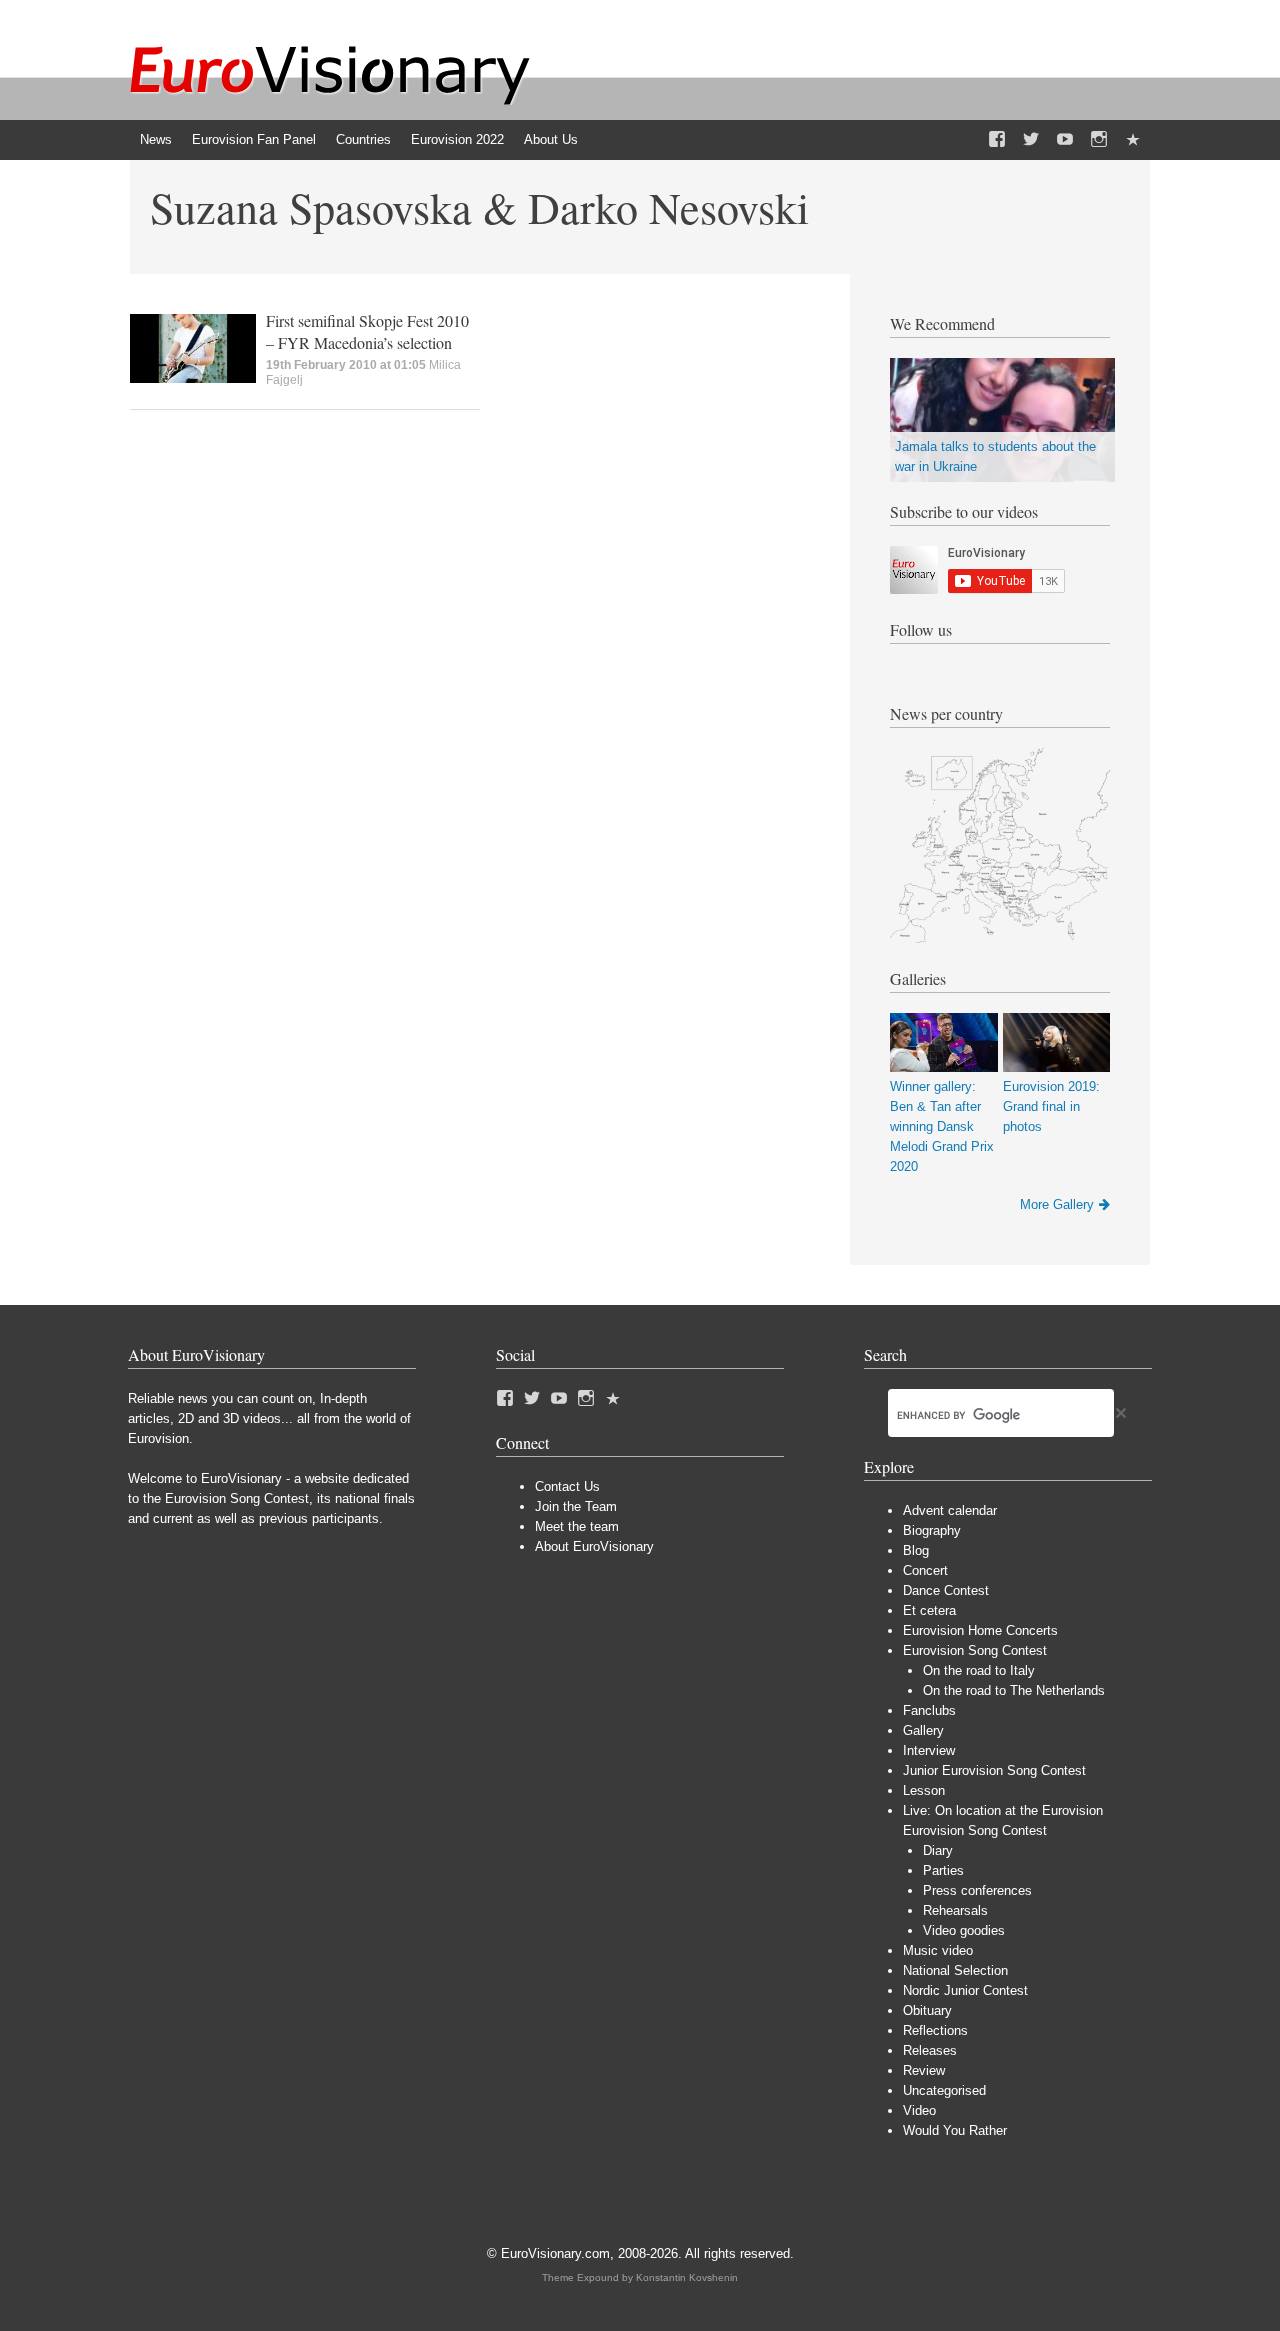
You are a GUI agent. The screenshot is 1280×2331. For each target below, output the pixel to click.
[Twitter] (1031, 140)
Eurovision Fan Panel (254, 139)
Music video (938, 1950)
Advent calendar (950, 1510)
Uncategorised (944, 2090)
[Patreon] (1133, 140)
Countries (363, 139)
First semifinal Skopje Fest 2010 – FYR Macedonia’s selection (367, 331)
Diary (938, 1850)
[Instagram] (1099, 140)
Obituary (927, 2010)
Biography (932, 1530)
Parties (943, 1870)
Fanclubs (929, 1710)
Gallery (923, 1730)
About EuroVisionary (594, 1546)
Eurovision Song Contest (975, 1650)
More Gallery (1057, 1204)
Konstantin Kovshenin (687, 2277)
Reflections (935, 2030)
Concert (925, 1570)
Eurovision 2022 (457, 139)
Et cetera (929, 1610)
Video (919, 2110)
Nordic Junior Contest (965, 1990)
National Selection (955, 1970)
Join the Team (576, 1506)
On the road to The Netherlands (1014, 1690)
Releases (930, 2050)
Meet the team (577, 1526)
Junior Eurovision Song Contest (994, 1770)
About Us (551, 139)
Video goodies (964, 1930)
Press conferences (977, 1890)
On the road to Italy (979, 1670)
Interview (929, 1750)
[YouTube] (1065, 140)
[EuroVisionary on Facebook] (997, 140)
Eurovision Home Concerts (980, 1630)
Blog (916, 1550)
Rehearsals (955, 1910)
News (156, 139)
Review (924, 2070)
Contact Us (567, 1486)
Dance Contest (946, 1590)
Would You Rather (955, 2130)
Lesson (924, 1790)
